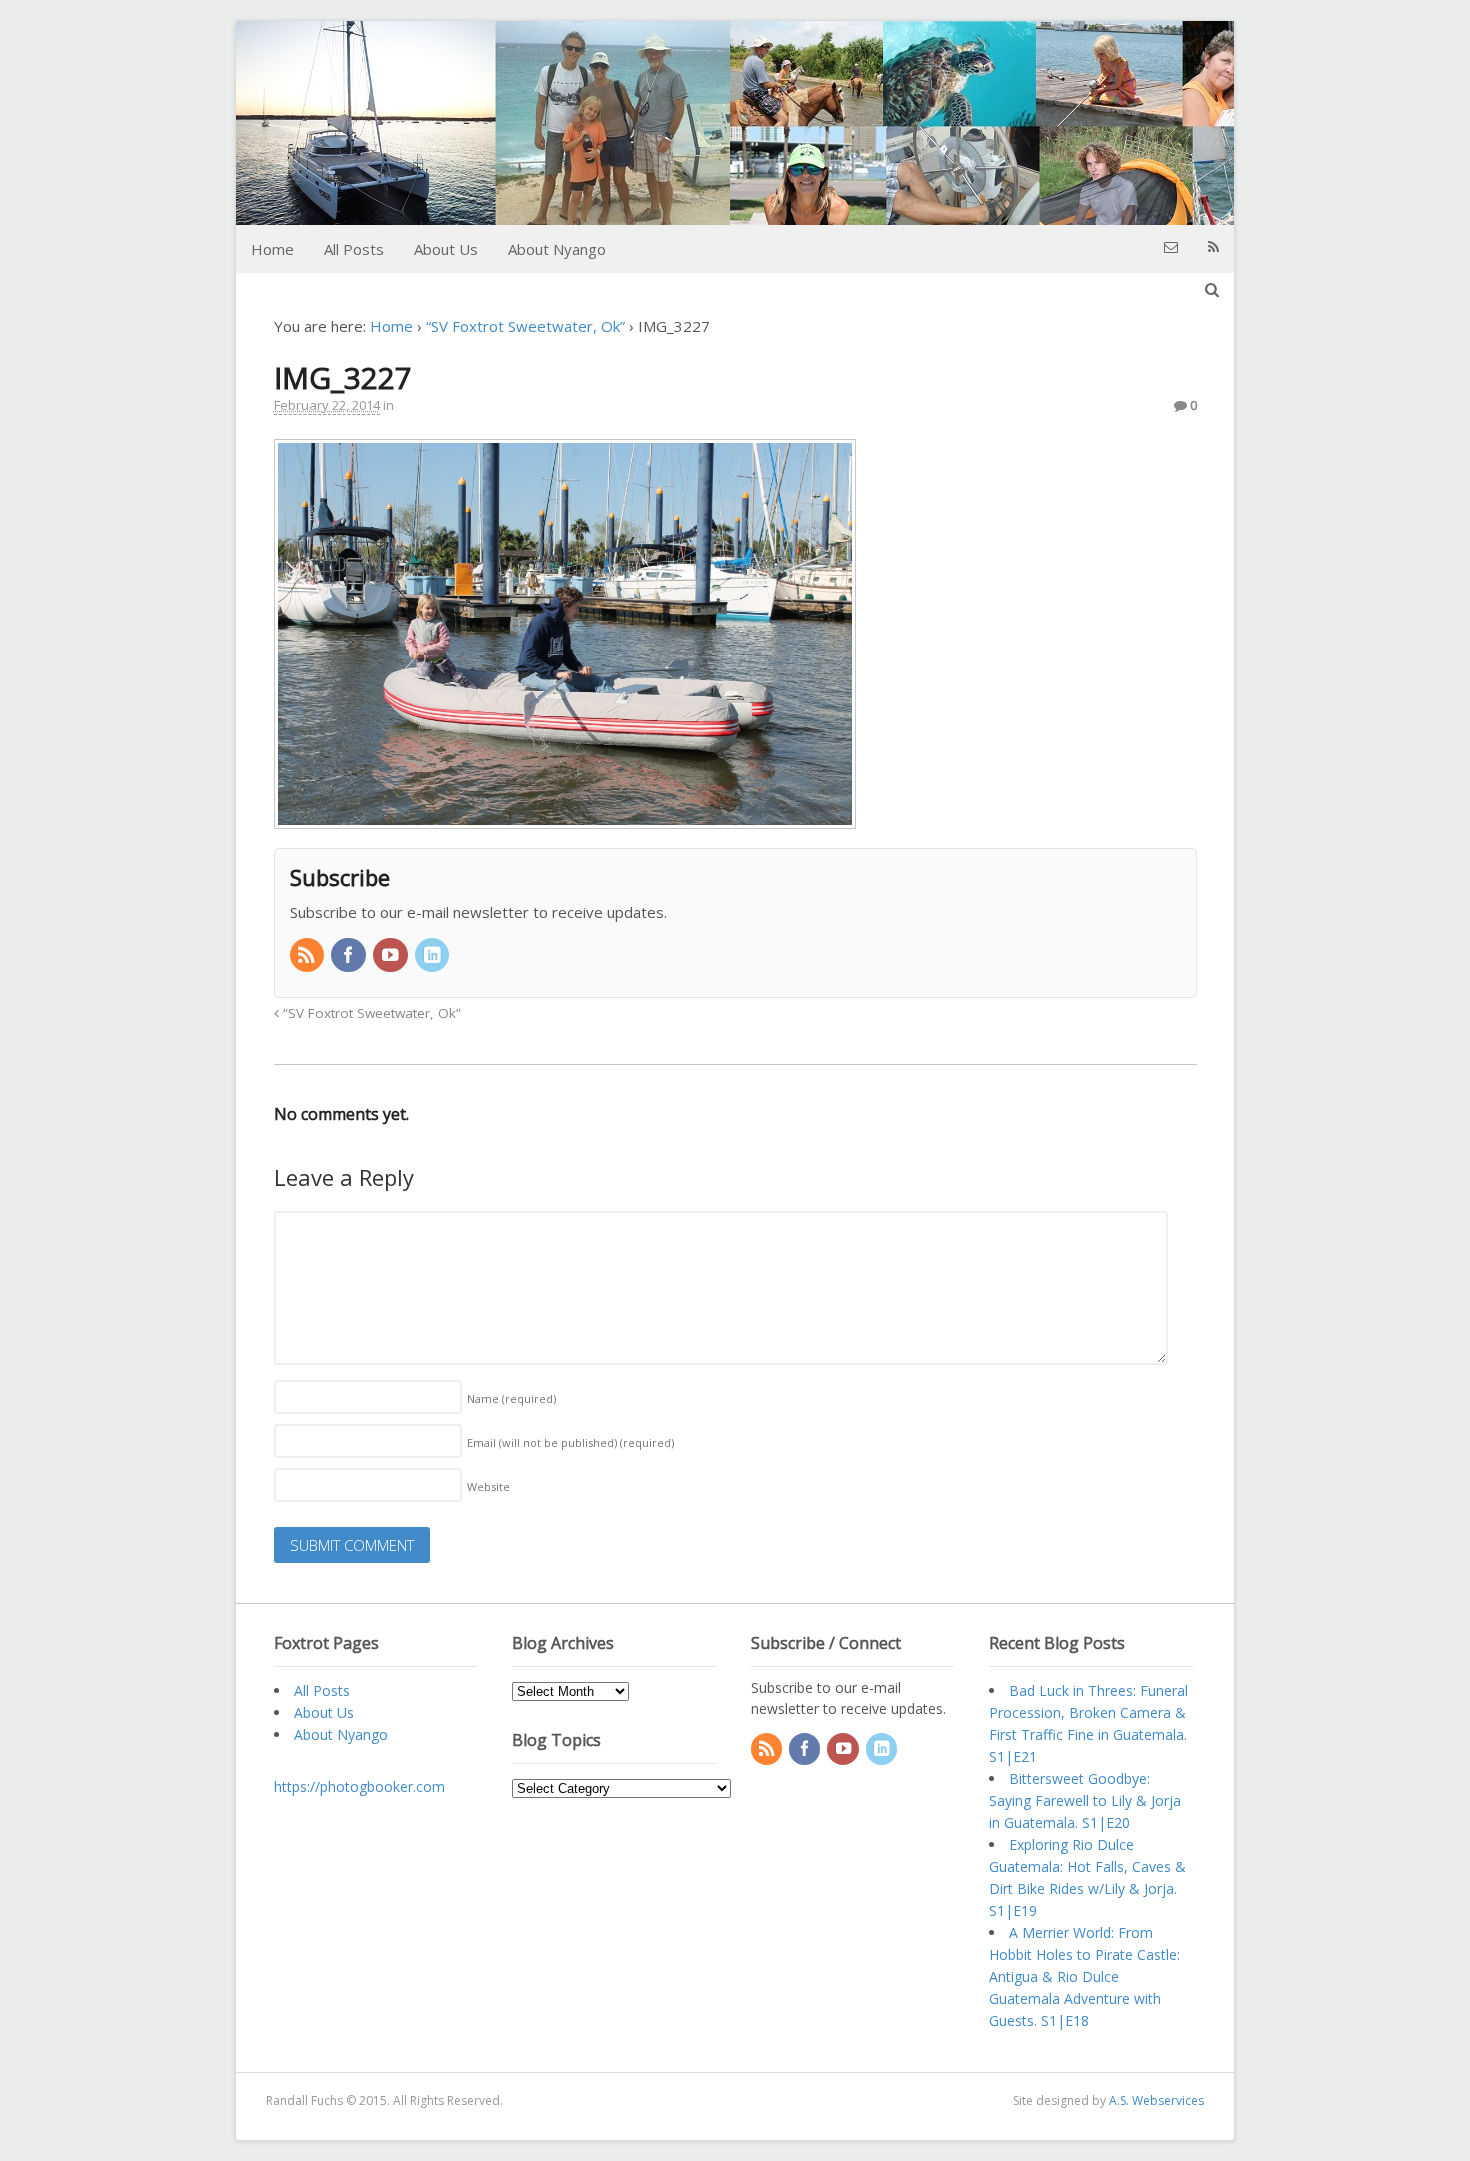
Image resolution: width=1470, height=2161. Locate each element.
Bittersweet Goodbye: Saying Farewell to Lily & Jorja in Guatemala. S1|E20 (1085, 1800)
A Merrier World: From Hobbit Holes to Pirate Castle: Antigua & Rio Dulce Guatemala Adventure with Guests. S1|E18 (1084, 1976)
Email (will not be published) (570, 1442)
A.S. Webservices (1156, 2100)
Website (488, 1486)
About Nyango (557, 249)
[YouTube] (392, 956)
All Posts (354, 249)
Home (272, 249)
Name (511, 1398)
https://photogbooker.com (359, 1786)
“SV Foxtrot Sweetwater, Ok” (525, 326)
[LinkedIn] (434, 956)
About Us (446, 249)
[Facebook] (350, 956)
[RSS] (309, 956)
